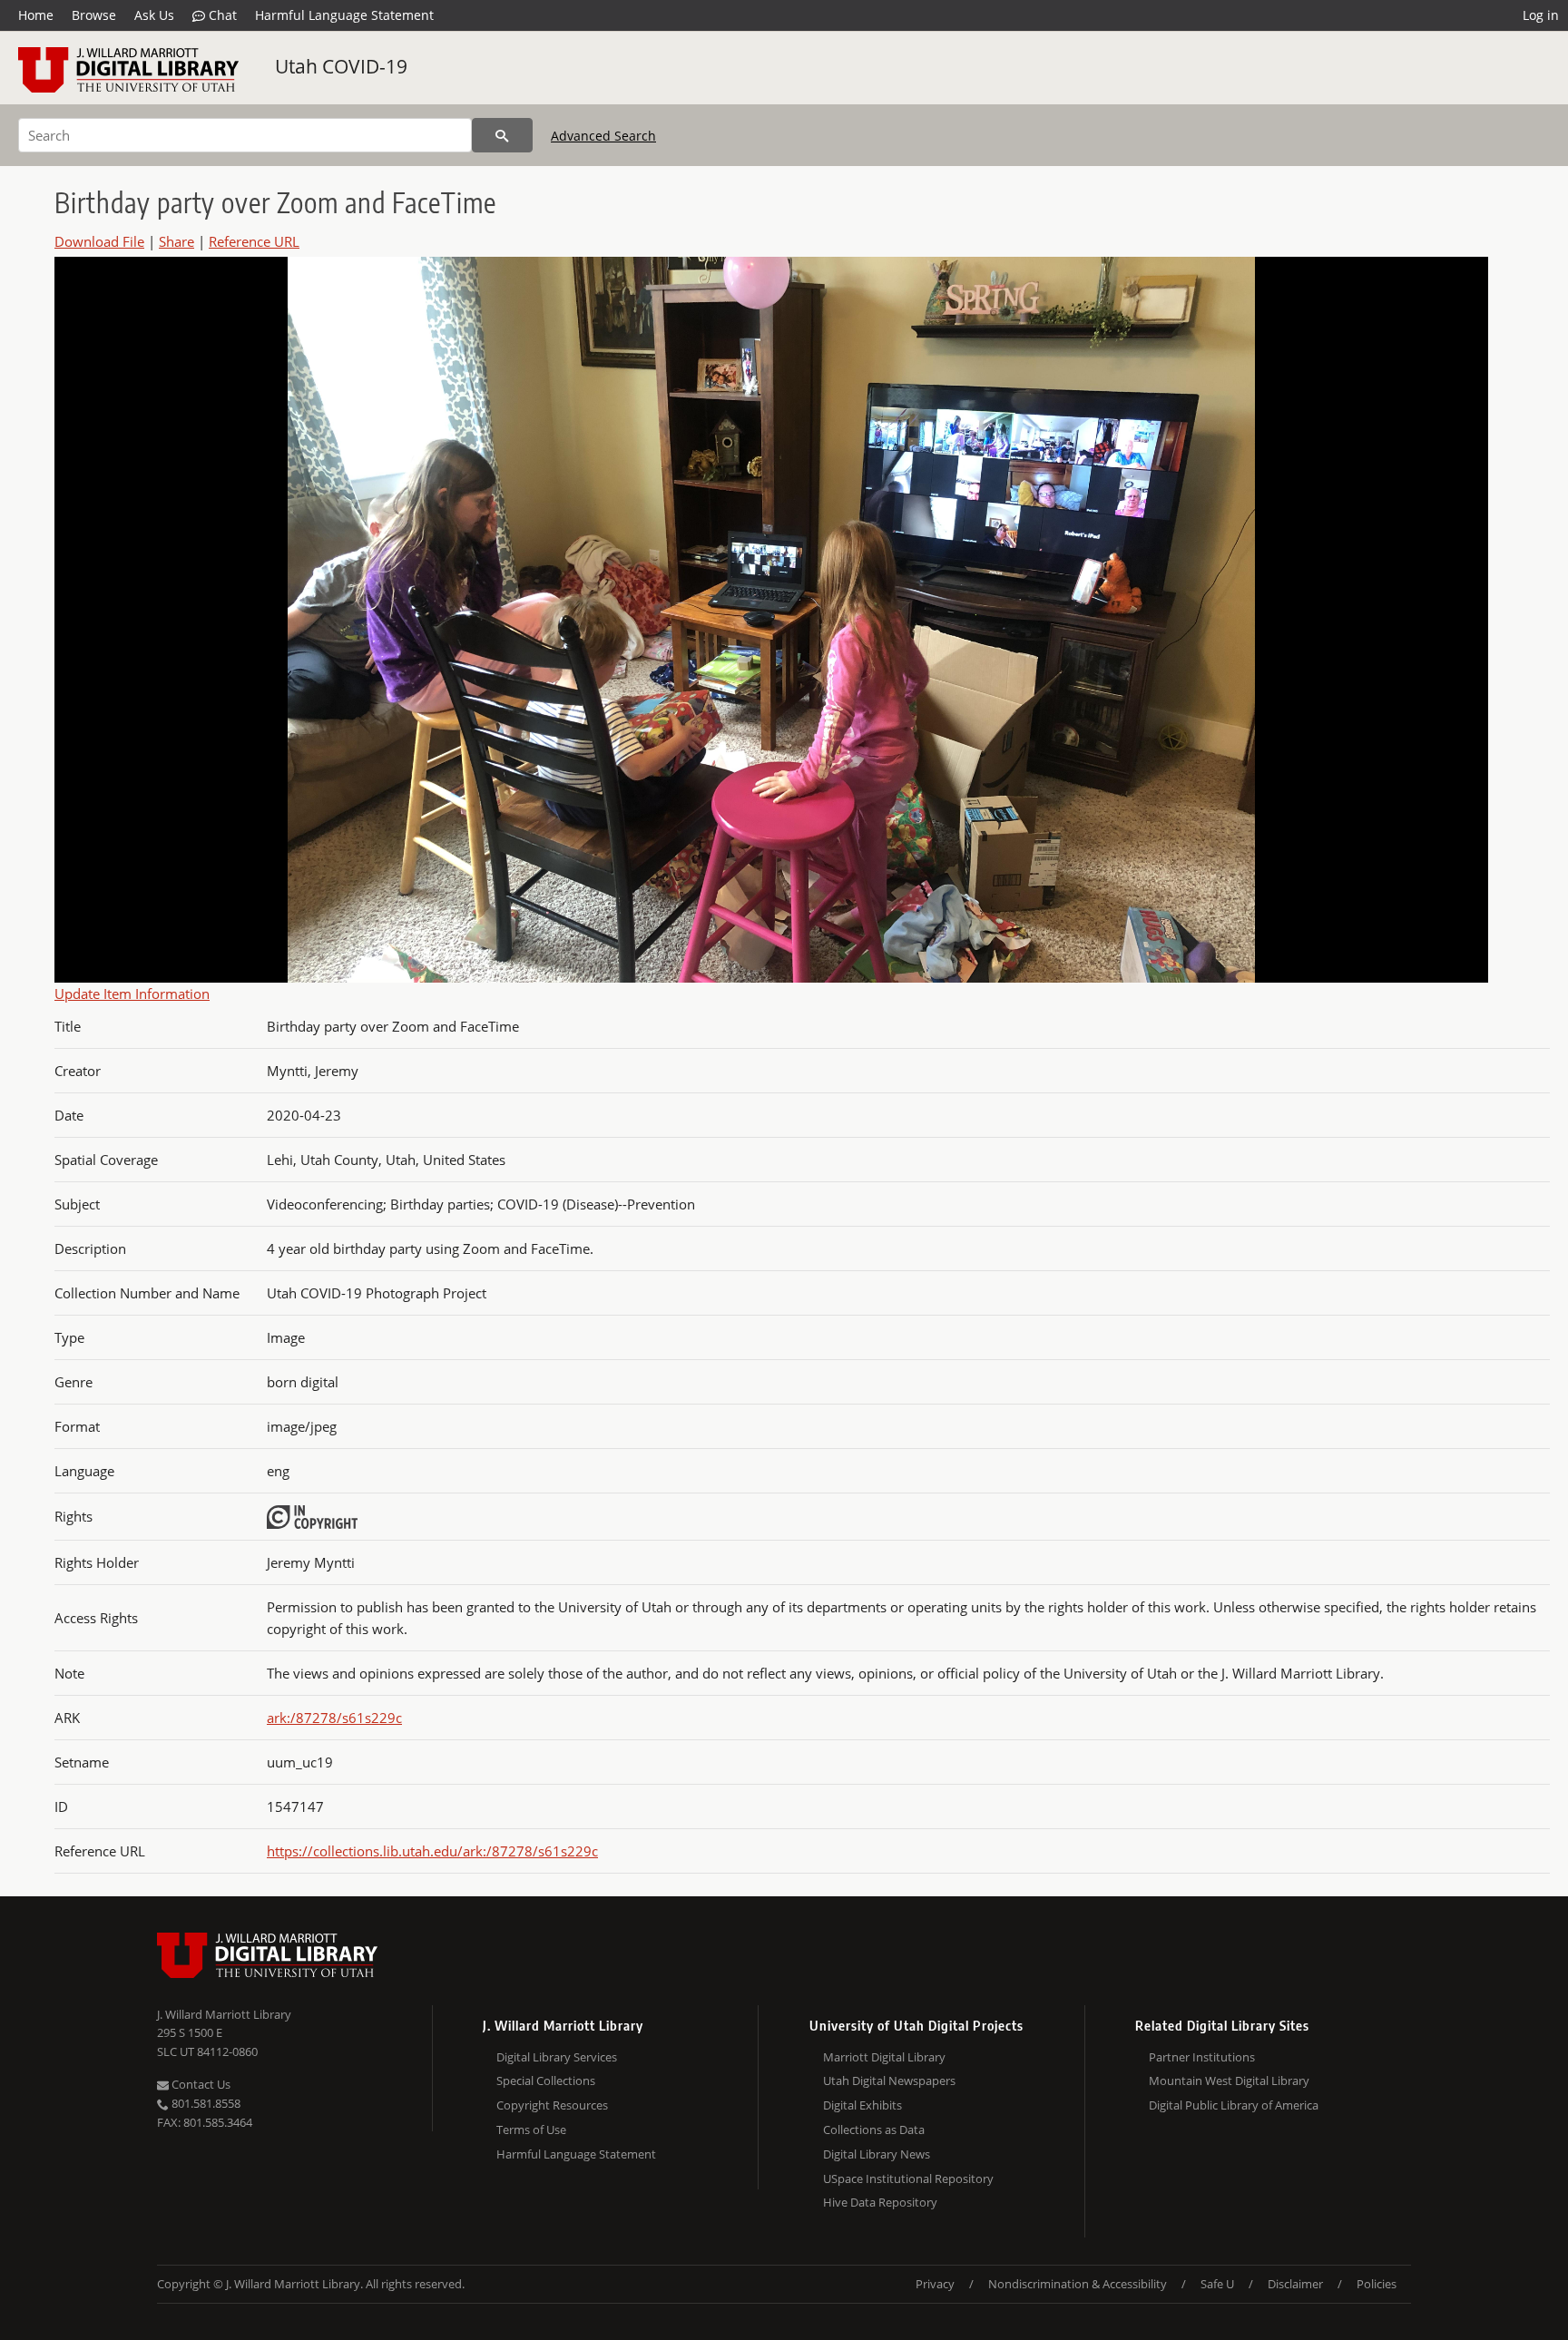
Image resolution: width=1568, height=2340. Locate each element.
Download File (99, 241)
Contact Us (200, 2084)
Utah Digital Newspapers (889, 2081)
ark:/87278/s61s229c (334, 1718)
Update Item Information (132, 994)
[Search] (502, 135)
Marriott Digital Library (884, 2057)
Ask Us (154, 15)
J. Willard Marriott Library (224, 2014)
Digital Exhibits (862, 2105)
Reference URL (254, 241)
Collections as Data (874, 2129)
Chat (221, 15)
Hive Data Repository (880, 2202)
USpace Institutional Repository (908, 2178)
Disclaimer (1295, 2284)
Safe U (1217, 2284)
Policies (1377, 2284)
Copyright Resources (552, 2105)
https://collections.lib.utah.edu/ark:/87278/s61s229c (432, 1851)
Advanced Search (603, 136)
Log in (1541, 15)
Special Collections (546, 2081)
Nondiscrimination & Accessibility (1078, 2284)
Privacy (935, 2284)
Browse (94, 15)
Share (176, 241)
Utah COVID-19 (341, 66)
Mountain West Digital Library (1229, 2081)
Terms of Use (531, 2129)
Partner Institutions (1202, 2057)
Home (36, 15)
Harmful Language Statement (344, 15)
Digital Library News (877, 2154)
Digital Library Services (557, 2057)
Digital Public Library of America (1234, 2105)
